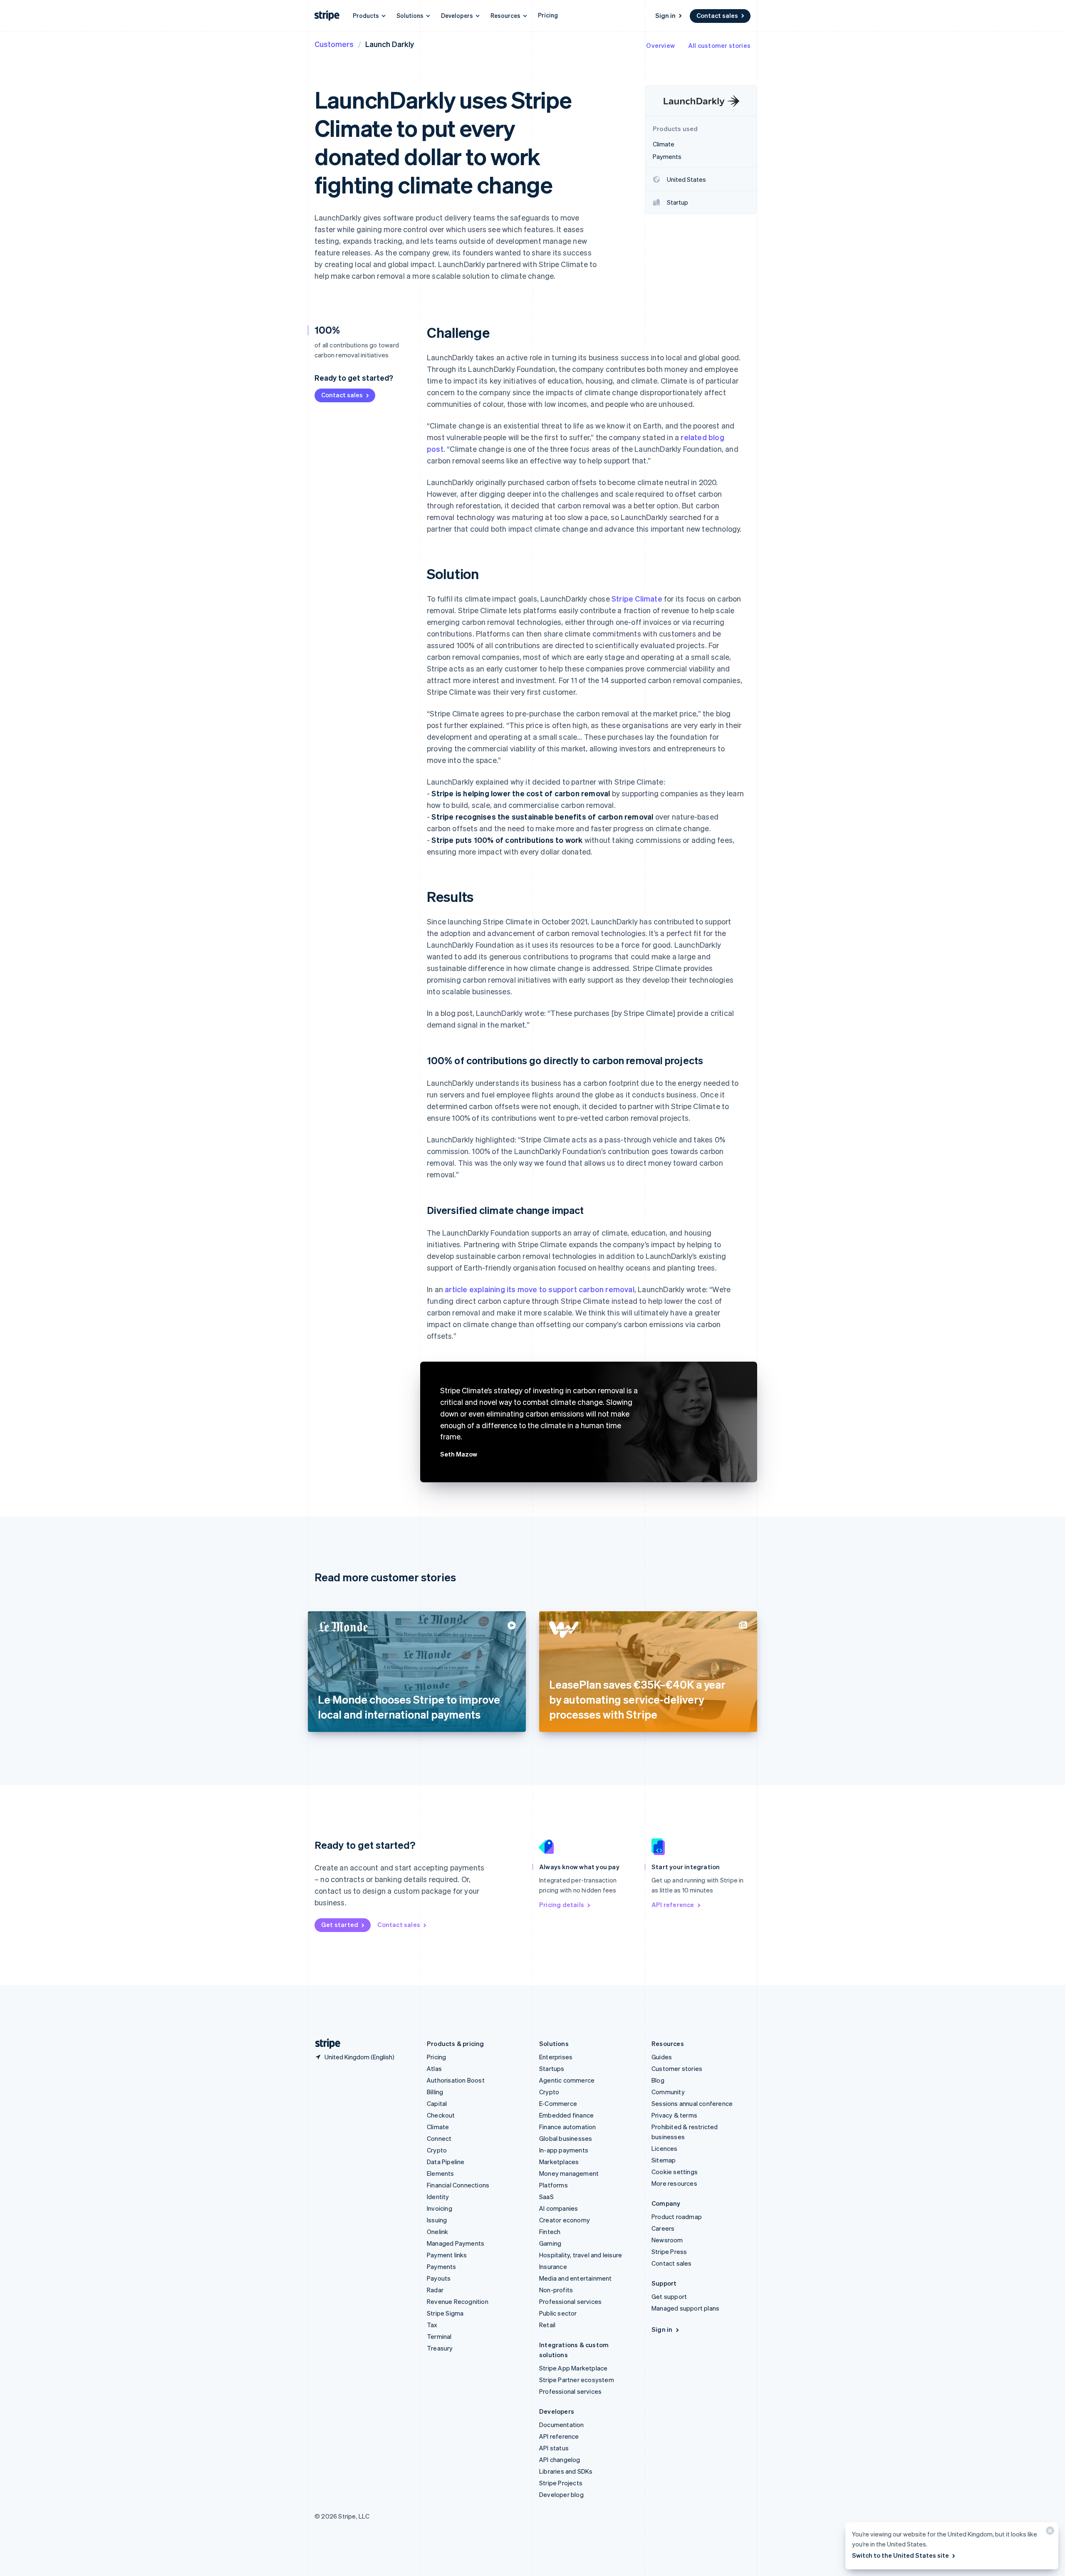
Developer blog (561, 2494)
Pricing (548, 15)
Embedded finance (566, 2115)
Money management (569, 2173)
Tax (432, 2325)
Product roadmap (677, 2217)
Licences (665, 2148)
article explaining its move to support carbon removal (540, 1289)
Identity (438, 2197)
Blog (658, 2080)
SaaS (546, 2197)
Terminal (439, 2336)
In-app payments (564, 2150)
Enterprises (556, 2057)
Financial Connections (458, 2185)
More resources (674, 2183)
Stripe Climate (637, 598)
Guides (662, 2057)
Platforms (554, 2185)
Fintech (550, 2232)
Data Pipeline (446, 2162)
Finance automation (568, 2127)
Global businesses (566, 2138)
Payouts (439, 2278)
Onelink (437, 2232)
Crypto (437, 2150)
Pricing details (562, 1905)
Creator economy (565, 2220)
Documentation (562, 2425)
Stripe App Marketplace (573, 2368)
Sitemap (664, 2160)
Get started (340, 1925)
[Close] (1049, 2533)
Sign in (665, 15)
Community (668, 2092)
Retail (547, 2325)
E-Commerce (558, 2103)
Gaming (550, 2243)
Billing (435, 2092)
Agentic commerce (567, 2080)
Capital (437, 2103)
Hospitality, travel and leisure (581, 2255)
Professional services (570, 2301)
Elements (441, 2173)
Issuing (437, 2220)
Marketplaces (559, 2162)
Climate (438, 2127)
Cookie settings (675, 2172)
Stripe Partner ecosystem (577, 2380)
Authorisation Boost (456, 2080)
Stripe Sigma (445, 2313)
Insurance (553, 2266)
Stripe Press (669, 2252)
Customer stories (677, 2068)
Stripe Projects (561, 2483)
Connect (439, 2138)
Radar (435, 2290)
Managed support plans (685, 2308)
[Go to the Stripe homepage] (324, 2044)
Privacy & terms (674, 2115)
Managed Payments (456, 2243)
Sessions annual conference (692, 2103)
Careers (663, 2228)
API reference (673, 1905)
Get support (669, 2296)
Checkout (441, 2115)
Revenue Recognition (458, 2301)
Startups (552, 2068)
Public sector (558, 2313)
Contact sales (717, 15)
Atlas (434, 2068)
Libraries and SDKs (566, 2471)
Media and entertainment (576, 2278)
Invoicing (440, 2208)
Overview (660, 45)
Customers (334, 44)
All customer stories (719, 45)
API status (554, 2448)
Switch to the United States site (900, 2555)
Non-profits (556, 2290)
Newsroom (667, 2240)
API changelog (560, 2460)
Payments (442, 2266)
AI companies (559, 2208)
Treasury (440, 2348)
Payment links (447, 2255)
